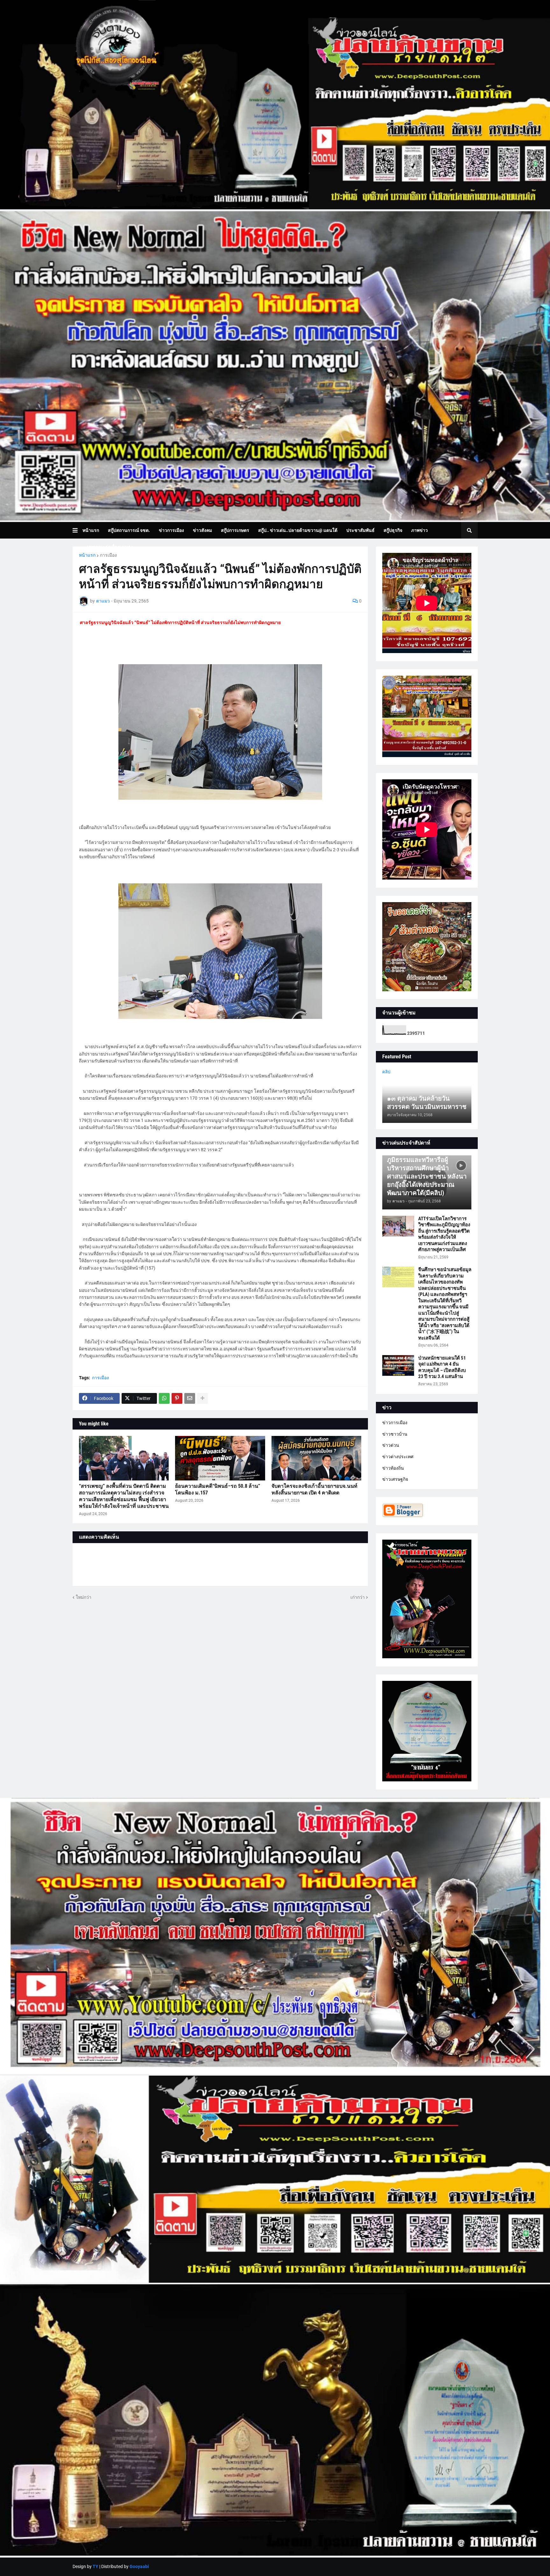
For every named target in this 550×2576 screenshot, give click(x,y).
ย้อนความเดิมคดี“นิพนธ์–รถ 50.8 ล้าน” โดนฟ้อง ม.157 (218, 1489)
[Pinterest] (177, 1398)
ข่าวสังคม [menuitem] (202, 530)
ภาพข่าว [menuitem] (420, 530)
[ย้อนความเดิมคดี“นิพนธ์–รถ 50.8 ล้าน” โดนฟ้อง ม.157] (220, 1458)
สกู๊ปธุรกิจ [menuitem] (393, 530)
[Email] (190, 1398)
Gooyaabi (139, 2566)
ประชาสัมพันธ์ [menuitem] (360, 530)
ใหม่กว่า (84, 1597)
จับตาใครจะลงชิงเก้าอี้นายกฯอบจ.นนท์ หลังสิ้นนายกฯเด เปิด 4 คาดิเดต (314, 1489)
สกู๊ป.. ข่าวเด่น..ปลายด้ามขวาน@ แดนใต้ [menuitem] (298, 530)
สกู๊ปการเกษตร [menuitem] (235, 530)
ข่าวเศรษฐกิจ (395, 1479)
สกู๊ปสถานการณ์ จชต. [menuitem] (129, 530)
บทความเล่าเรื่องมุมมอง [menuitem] (110, 547)
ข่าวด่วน (391, 1445)
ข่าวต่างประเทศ (398, 1457)
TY (95, 2566)
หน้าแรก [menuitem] (91, 530)
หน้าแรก (87, 555)
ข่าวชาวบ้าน (395, 1434)
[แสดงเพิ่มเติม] (202, 1398)
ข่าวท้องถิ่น (393, 1468)
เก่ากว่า (358, 1597)
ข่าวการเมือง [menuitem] (171, 530)
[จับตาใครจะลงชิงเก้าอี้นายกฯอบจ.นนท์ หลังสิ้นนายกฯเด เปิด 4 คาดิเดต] (317, 1458)
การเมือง (108, 555)
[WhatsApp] (164, 1398)
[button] (78, 530)
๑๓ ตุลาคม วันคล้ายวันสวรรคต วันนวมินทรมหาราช (427, 1103)
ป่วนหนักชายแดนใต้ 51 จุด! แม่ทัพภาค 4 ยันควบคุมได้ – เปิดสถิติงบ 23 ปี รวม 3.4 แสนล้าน (442, 1367)
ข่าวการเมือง (395, 1423)
